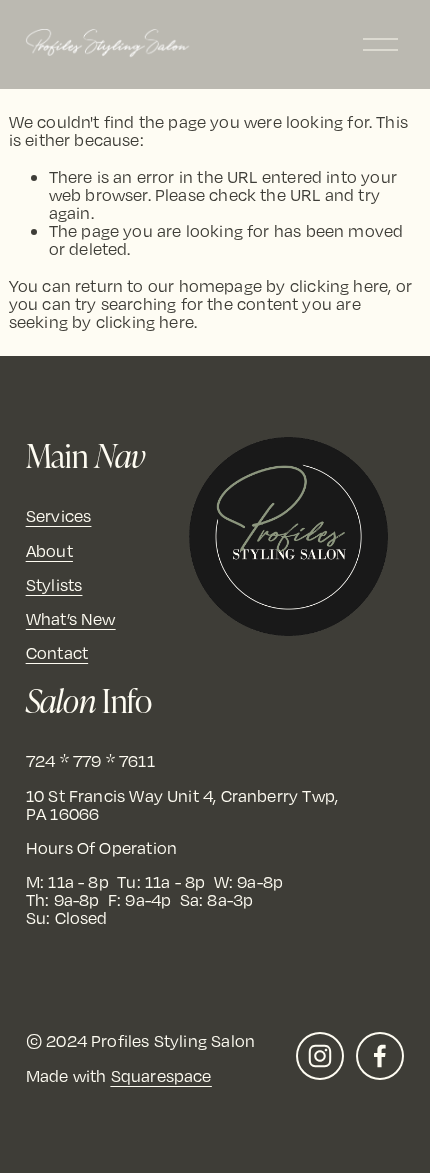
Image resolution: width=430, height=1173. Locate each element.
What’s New (71, 619)
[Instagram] (320, 1056)
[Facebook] (380, 1056)
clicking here (339, 285)
